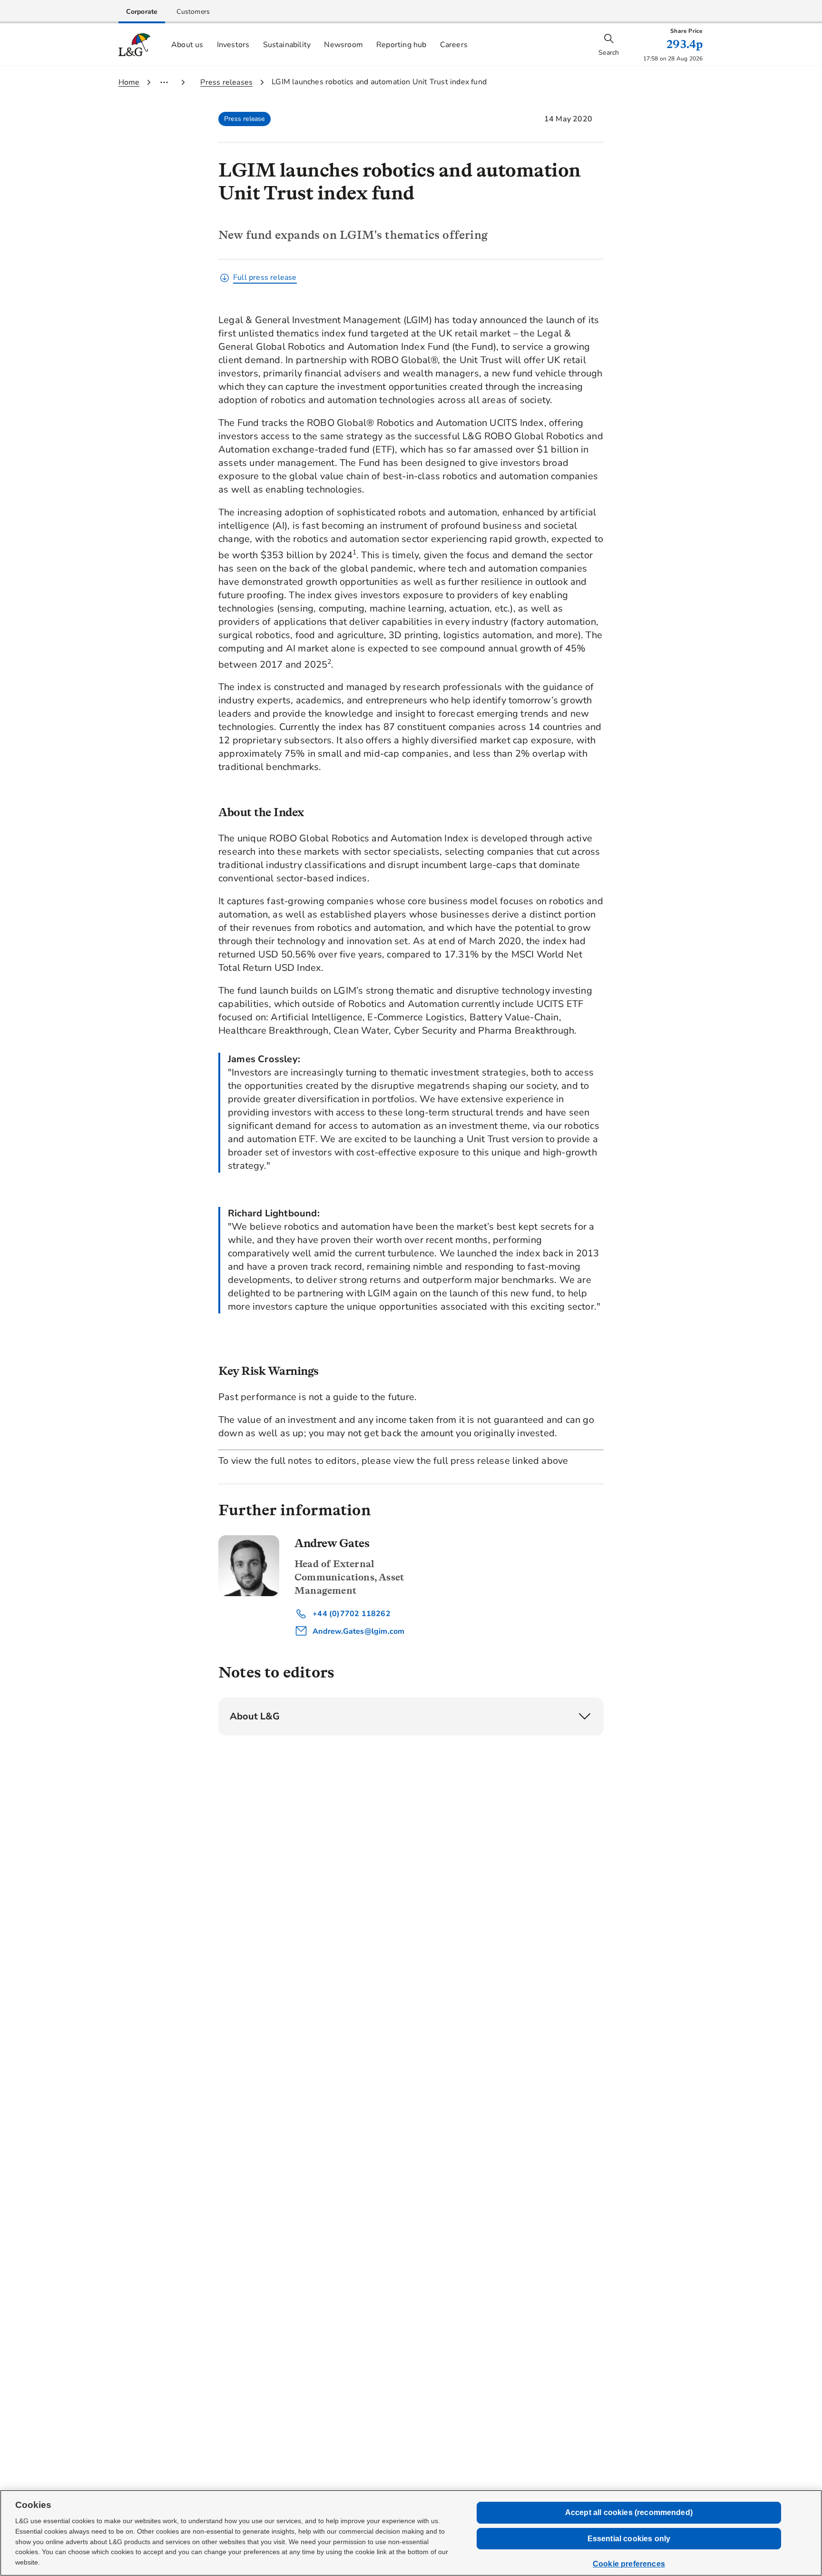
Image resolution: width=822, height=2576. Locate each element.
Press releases (226, 82)
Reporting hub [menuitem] (401, 45)
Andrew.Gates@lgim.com (357, 1631)
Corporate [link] (142, 12)
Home (129, 82)
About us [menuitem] (187, 45)
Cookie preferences (629, 2564)
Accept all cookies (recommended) (629, 2512)
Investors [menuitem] (233, 45)
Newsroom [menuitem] (343, 45)
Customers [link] (193, 12)
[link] (142, 12)
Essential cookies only (629, 2539)
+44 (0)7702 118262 (351, 1614)
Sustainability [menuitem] (287, 45)
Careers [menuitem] (454, 45)
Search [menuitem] (609, 53)
